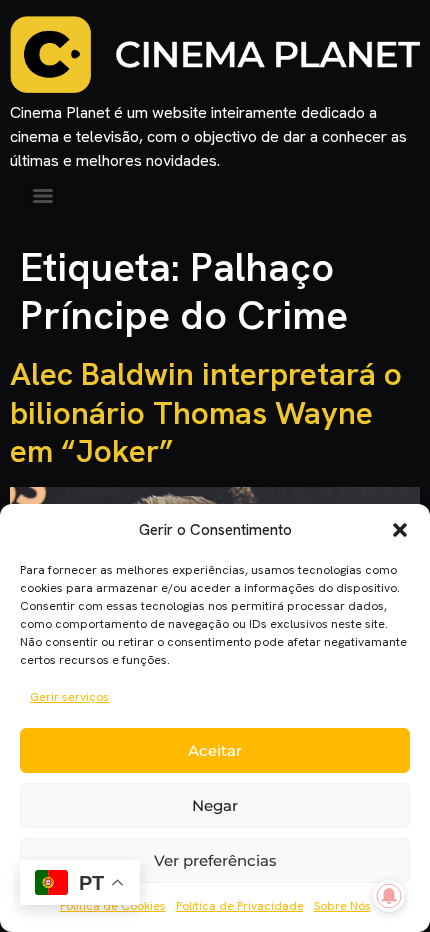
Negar (215, 805)
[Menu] (43, 196)
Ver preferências (215, 860)
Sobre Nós (342, 906)
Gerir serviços (69, 697)
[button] (400, 530)
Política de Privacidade (240, 906)
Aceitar (215, 750)
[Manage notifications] (389, 896)
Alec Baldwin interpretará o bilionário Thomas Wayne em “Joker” (206, 412)
